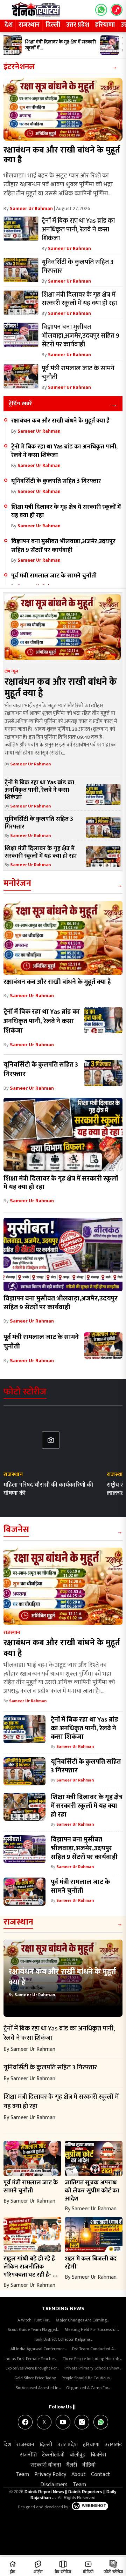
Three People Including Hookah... (92, 2359)
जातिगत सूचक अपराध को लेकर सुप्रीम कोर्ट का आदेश (92, 2190)
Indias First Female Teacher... (31, 2359)
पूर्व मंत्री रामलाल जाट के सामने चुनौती (54, 576)
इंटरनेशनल (19, 67)
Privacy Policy (50, 2474)
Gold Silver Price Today (35, 2378)
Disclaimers (54, 2485)
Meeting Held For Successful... (92, 2330)
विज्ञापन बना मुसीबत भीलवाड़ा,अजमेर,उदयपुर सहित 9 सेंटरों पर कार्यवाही (63, 546)
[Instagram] (82, 2422)
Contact (101, 2474)
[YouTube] (63, 2422)
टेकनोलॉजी (53, 2455)
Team (22, 2474)
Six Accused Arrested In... (38, 2388)
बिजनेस (16, 1530)
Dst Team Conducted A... (94, 2349)
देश (9, 25)
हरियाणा (105, 25)
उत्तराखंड (113, 2445)
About (79, 2474)
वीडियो (89, 2465)
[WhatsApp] (101, 2422)
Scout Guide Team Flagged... (33, 2330)
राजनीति (28, 2455)
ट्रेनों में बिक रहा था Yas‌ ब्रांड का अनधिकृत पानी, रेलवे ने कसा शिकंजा (64, 451)
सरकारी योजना (46, 2465)
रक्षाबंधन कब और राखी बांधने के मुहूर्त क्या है (62, 155)
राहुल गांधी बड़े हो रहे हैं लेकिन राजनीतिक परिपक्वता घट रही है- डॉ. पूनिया (31, 2271)
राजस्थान (29, 25)
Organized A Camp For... (88, 2388)
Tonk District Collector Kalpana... (63, 2339)
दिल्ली (53, 25)
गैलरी (72, 2465)
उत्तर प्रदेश (78, 25)
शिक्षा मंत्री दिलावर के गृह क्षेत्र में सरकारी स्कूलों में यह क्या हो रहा (66, 511)
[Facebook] (25, 2422)
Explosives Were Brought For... (32, 2368)
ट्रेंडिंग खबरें (20, 404)
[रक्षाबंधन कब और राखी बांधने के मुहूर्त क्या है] (63, 109)
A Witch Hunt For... (34, 2320)
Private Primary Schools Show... (93, 2368)
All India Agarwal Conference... (38, 2349)
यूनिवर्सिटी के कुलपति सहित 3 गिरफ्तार (56, 481)
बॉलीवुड (78, 2455)
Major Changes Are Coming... (82, 2320)
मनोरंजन (17, 883)
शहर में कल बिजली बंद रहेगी (91, 2263)
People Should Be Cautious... (87, 2378)
